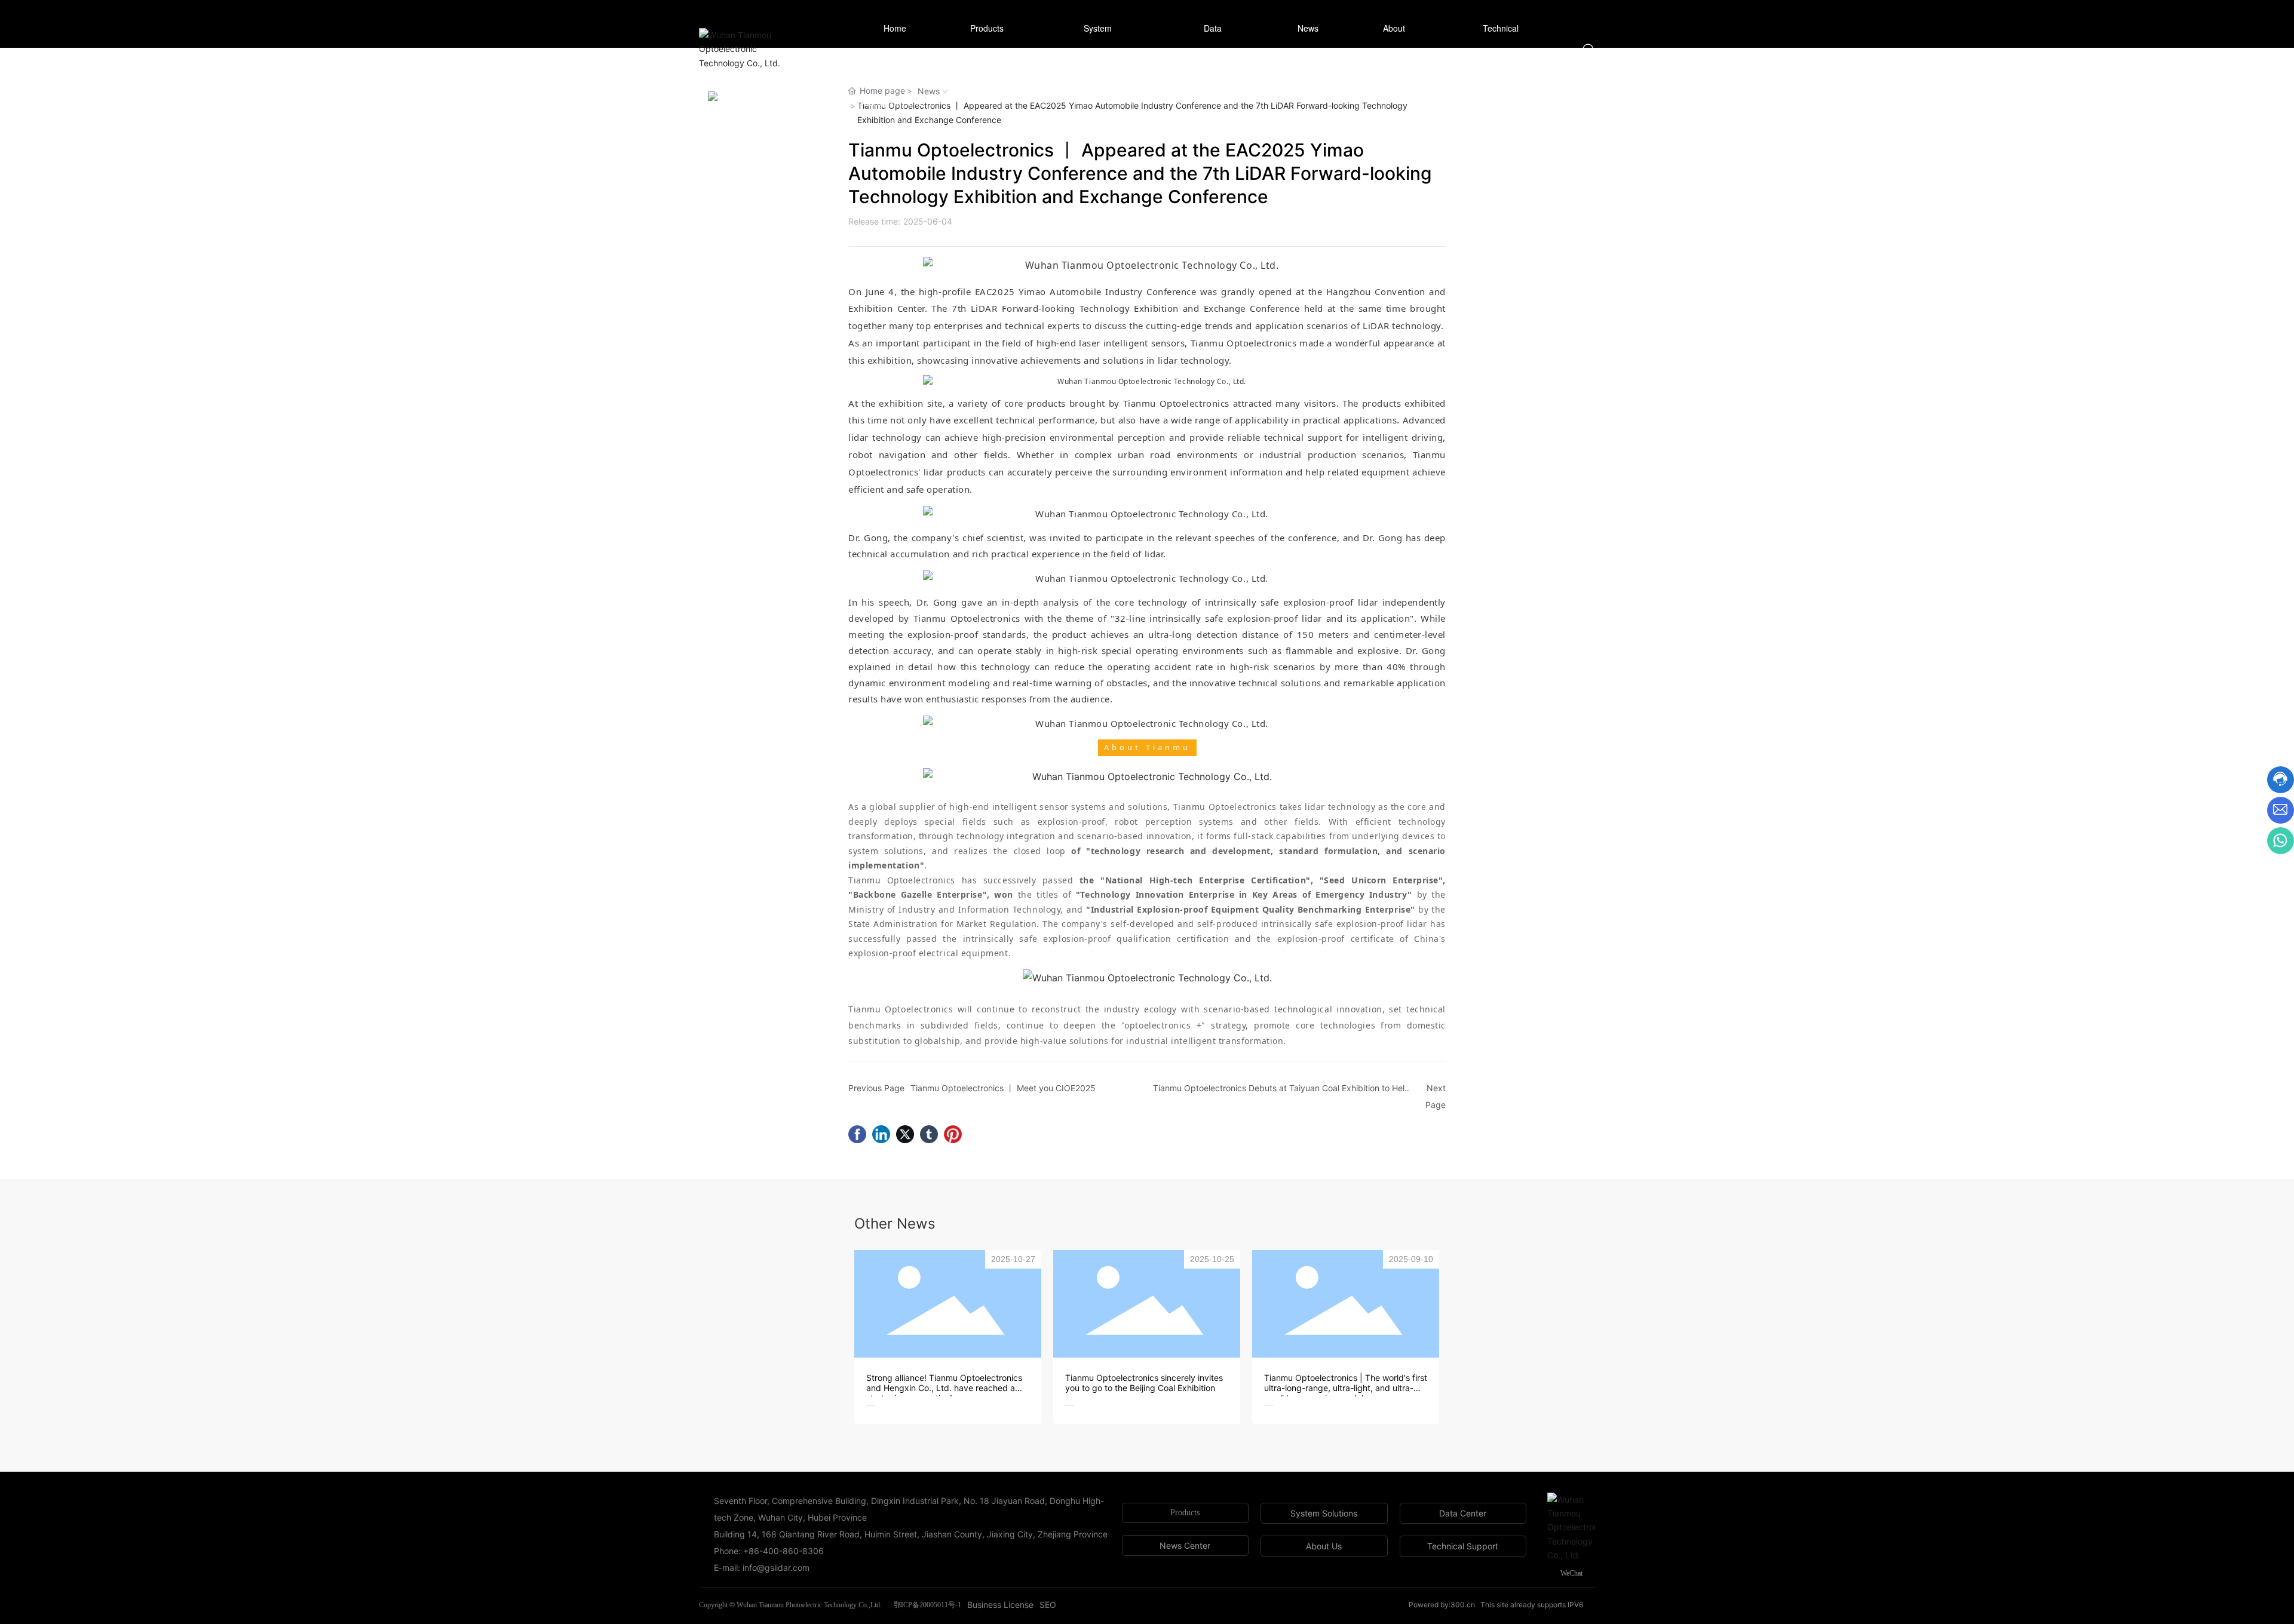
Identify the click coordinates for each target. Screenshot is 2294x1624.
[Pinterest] (953, 1134)
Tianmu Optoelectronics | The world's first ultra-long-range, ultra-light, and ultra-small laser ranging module (1346, 1388)
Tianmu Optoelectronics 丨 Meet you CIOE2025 (1003, 1088)
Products (1185, 1513)
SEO (1048, 1605)
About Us (1324, 1546)
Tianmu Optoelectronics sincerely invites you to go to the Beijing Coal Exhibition (1144, 1383)
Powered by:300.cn (1442, 1605)
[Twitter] (905, 1134)
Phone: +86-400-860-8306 (769, 1551)
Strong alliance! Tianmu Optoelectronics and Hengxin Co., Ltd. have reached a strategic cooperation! (944, 1388)
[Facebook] (857, 1134)
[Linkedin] (881, 1134)
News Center (1185, 1545)
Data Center (1463, 1513)
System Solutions (1324, 1513)
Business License (1000, 1605)
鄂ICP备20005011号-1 (927, 1605)
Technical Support (1463, 1546)
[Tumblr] (929, 1134)
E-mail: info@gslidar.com (762, 1568)
